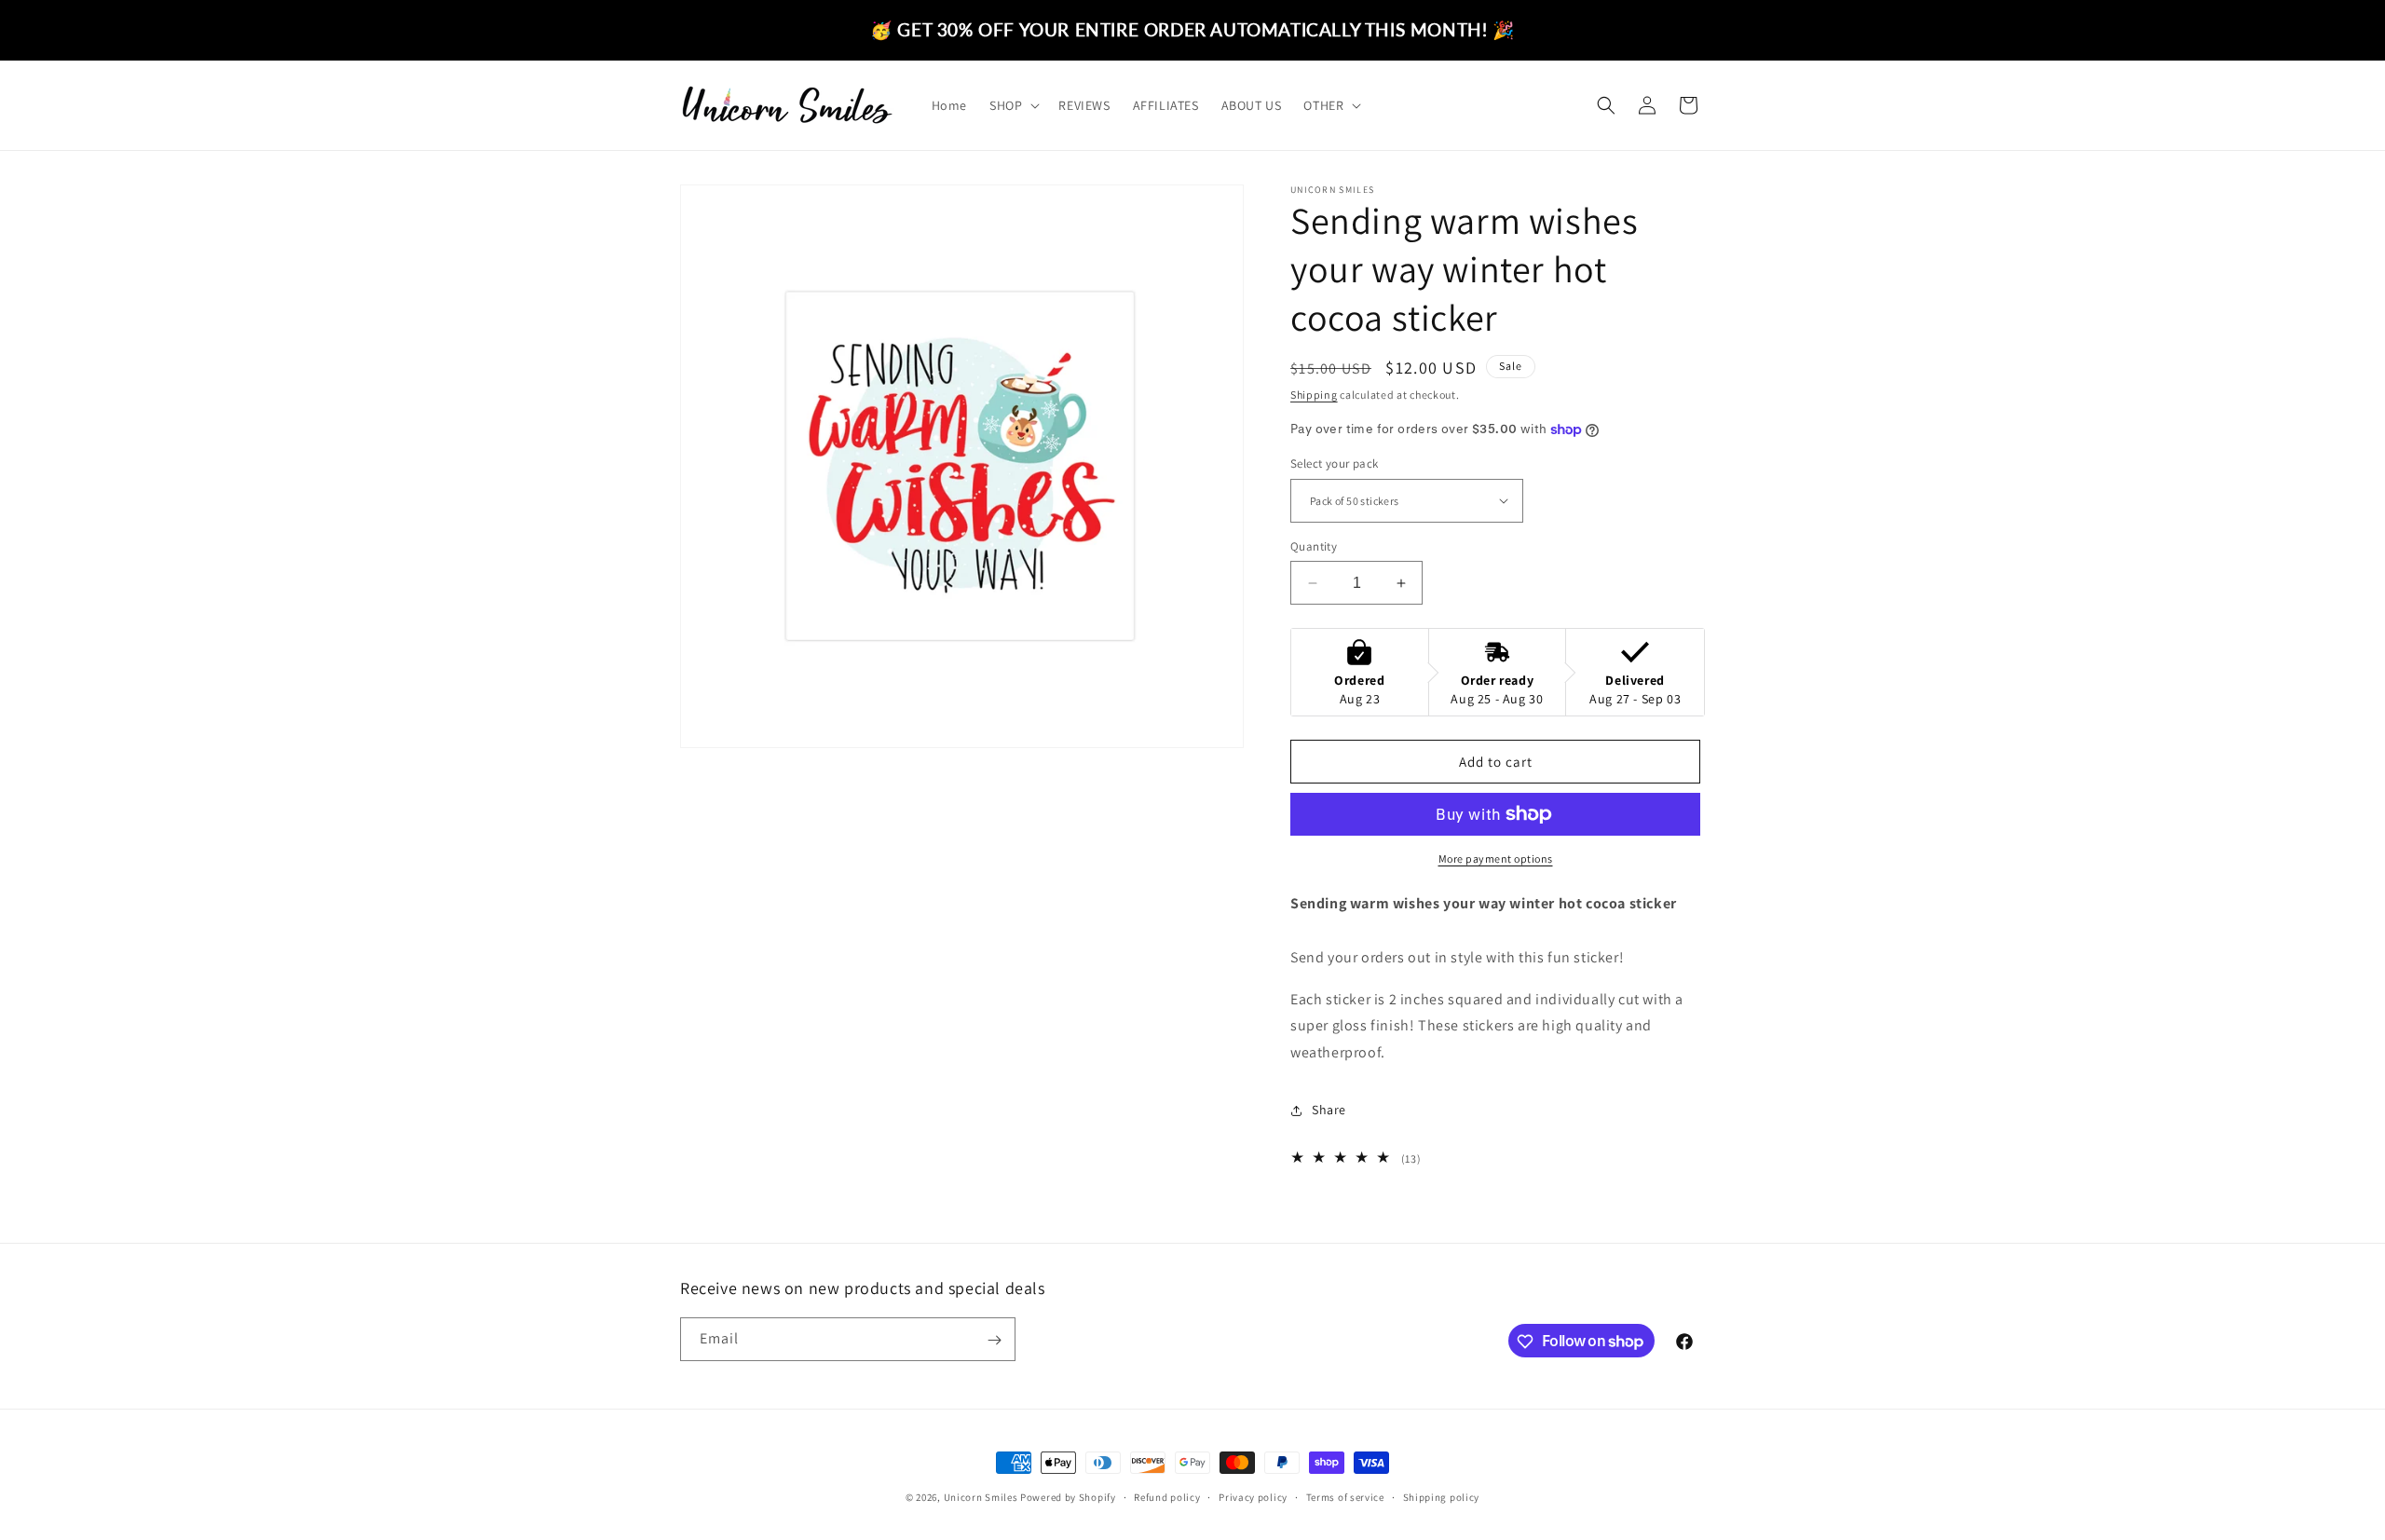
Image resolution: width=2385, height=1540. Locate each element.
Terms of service (1345, 1496)
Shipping (1314, 395)
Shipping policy (1442, 1496)
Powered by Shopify (1068, 1497)
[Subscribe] (994, 1340)
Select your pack (1334, 463)
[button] (1013, 105)
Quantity (1314, 546)
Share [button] (1329, 1110)
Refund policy (1167, 1496)
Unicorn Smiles (981, 1497)
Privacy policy (1253, 1496)
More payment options (1496, 859)
